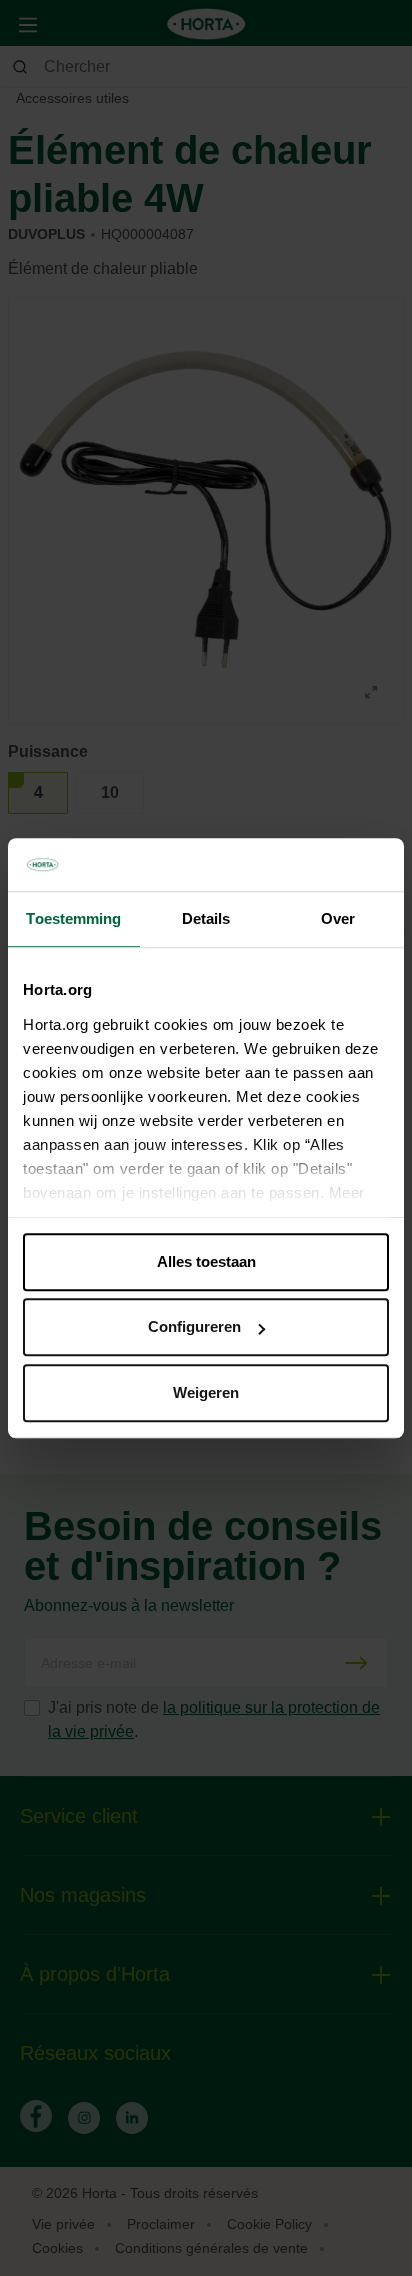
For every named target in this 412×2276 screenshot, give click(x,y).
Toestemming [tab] (73, 918)
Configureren (194, 1326)
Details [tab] (206, 918)
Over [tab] (338, 918)
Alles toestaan (206, 1261)
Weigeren (206, 1392)
